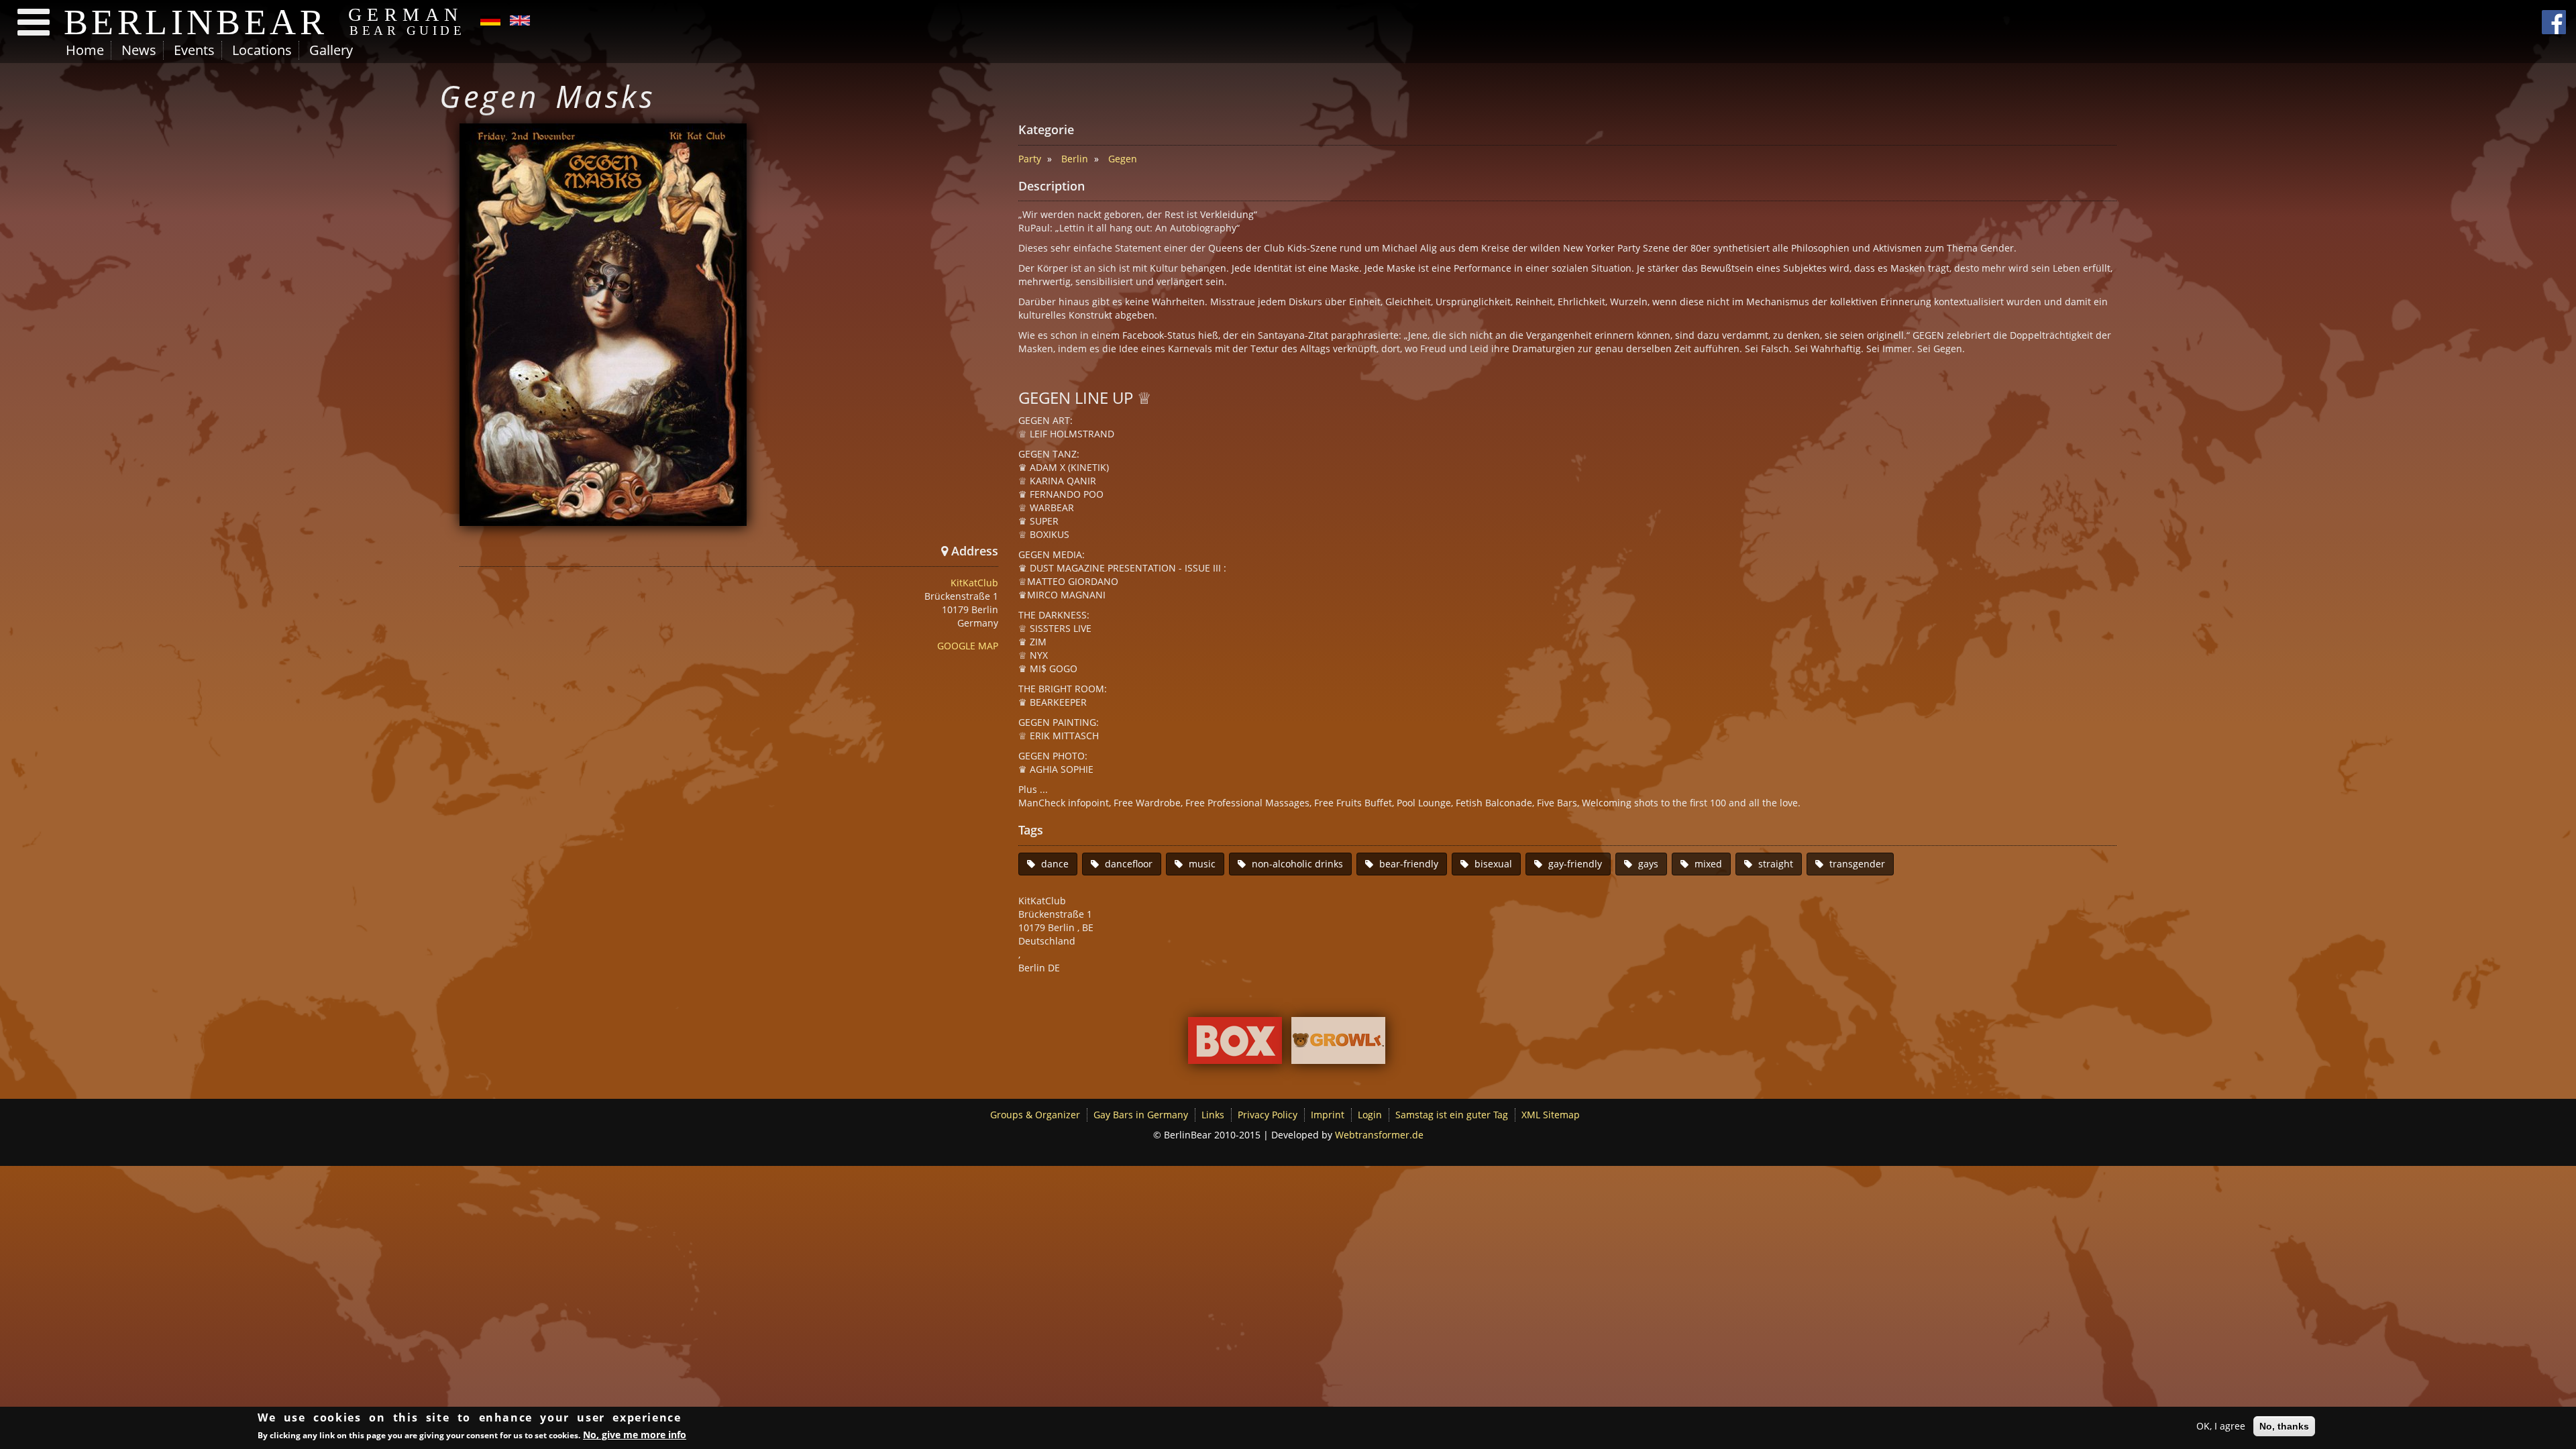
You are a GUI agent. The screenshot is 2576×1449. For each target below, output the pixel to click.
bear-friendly (1409, 864)
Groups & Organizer (1035, 1115)
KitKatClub (974, 583)
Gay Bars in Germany (1141, 1115)
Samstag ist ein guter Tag (1452, 1115)
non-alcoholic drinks (1297, 864)
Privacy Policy (1268, 1115)
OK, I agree (2221, 1426)
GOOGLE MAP (968, 646)
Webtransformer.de (1379, 1135)
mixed (1708, 864)
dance (1055, 864)
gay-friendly (1575, 864)
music (1202, 864)
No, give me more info (635, 1435)
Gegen (1123, 159)
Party (1030, 159)
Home (85, 50)
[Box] (1235, 1043)
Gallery (331, 50)
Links (1213, 1115)
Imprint (1328, 1115)
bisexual (1493, 864)
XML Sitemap (1551, 1115)
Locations (262, 50)
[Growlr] (1338, 1043)
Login (1370, 1115)
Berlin (1075, 159)
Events (194, 50)
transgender (1857, 864)
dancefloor (1129, 864)
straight (1776, 864)
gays (1648, 864)
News (139, 50)
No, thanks (2284, 1426)
